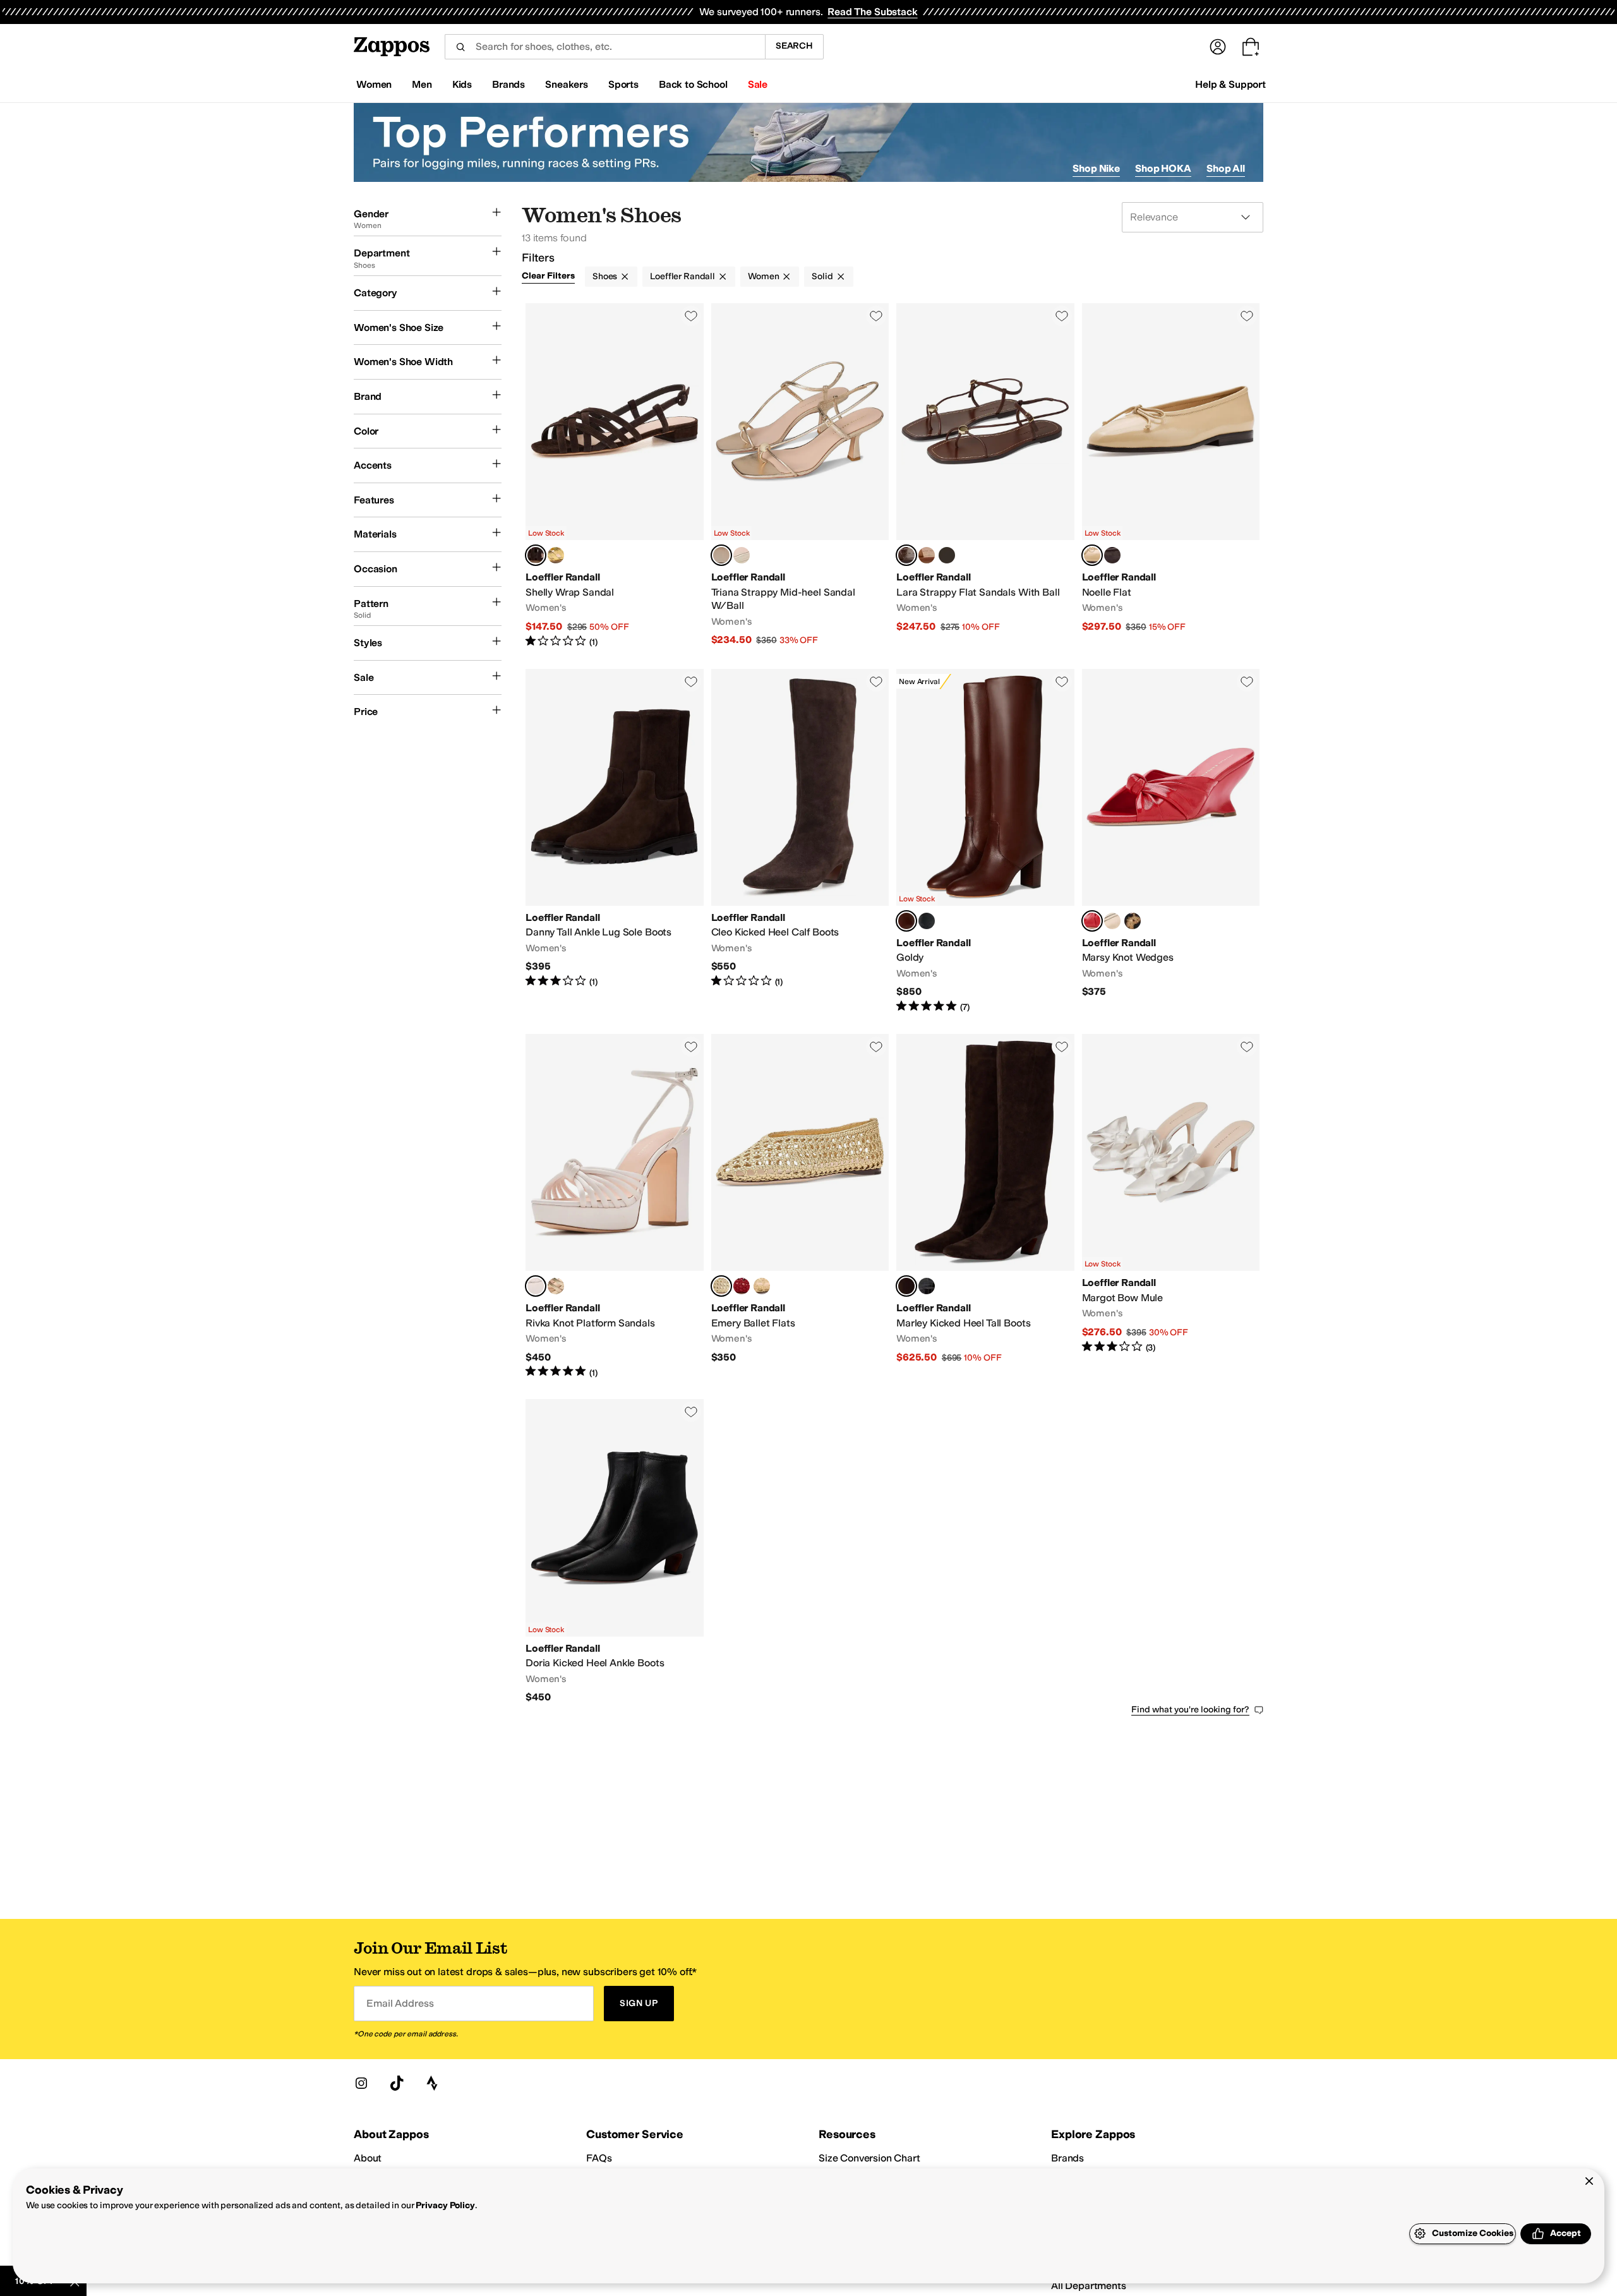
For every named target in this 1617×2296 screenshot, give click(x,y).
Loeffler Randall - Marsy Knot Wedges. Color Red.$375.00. (1171, 841)
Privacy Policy (445, 2205)
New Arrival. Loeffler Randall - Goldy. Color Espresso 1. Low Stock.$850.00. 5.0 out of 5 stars (985, 841)
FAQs (599, 2158)
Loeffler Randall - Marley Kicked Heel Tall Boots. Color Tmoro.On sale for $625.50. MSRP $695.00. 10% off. (985, 1206)
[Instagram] (361, 2083)
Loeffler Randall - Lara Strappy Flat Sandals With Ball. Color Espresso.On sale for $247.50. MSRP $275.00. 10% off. (985, 476)
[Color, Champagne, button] (1112, 921)
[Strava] (432, 2083)
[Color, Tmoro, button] (1112, 555)
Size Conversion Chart (869, 2158)
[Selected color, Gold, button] (721, 1286)
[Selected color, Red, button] (1092, 921)
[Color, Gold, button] (556, 555)
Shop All (1226, 168)
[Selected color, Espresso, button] (906, 555)
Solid (822, 276)
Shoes (605, 276)
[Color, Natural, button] (762, 1286)
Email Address (400, 2003)
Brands (1067, 2158)
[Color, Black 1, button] (927, 921)
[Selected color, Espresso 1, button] (906, 921)
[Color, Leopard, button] (1133, 921)
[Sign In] (1218, 47)
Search (794, 46)
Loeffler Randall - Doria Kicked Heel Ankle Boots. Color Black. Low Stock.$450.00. (615, 1551)
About (368, 2158)
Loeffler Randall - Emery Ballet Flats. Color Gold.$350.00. (800, 1206)
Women (763, 276)
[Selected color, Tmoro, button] (536, 555)
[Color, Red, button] (742, 1286)
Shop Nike (1096, 168)
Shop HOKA (1163, 168)
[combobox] (605, 47)
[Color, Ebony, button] (927, 1286)
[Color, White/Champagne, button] (742, 555)
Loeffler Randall (682, 276)
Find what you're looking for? (1190, 1710)
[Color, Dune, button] (927, 555)
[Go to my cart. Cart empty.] (1251, 47)
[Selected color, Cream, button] (536, 1286)
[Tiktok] (397, 2083)
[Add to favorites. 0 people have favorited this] (691, 316)
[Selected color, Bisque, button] (1092, 555)
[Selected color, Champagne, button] (721, 555)
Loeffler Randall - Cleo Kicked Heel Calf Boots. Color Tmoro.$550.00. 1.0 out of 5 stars (800, 841)
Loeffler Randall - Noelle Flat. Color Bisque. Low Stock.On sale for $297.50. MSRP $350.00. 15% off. (1171, 476)
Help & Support (1230, 84)
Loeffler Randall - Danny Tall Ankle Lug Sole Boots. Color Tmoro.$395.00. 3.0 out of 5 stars (615, 841)
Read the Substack (872, 12)
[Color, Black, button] (947, 555)
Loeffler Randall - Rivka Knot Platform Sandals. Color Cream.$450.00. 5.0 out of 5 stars (615, 1206)
